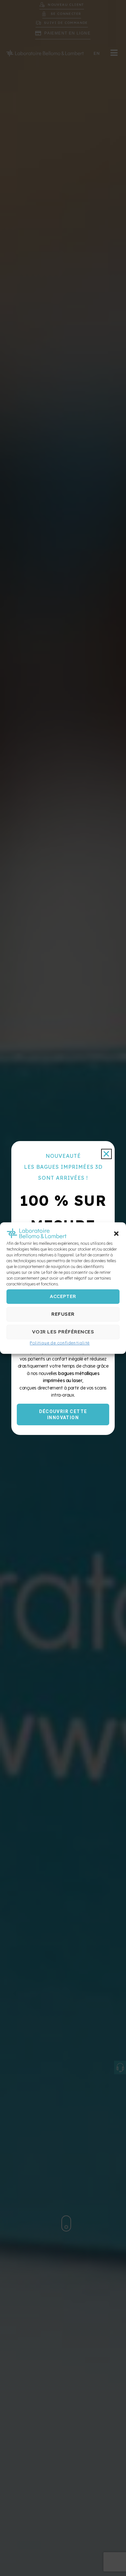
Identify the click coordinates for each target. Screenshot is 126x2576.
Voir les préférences (63, 1332)
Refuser (63, 1314)
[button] (116, 1234)
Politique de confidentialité (60, 1343)
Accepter (63, 1297)
